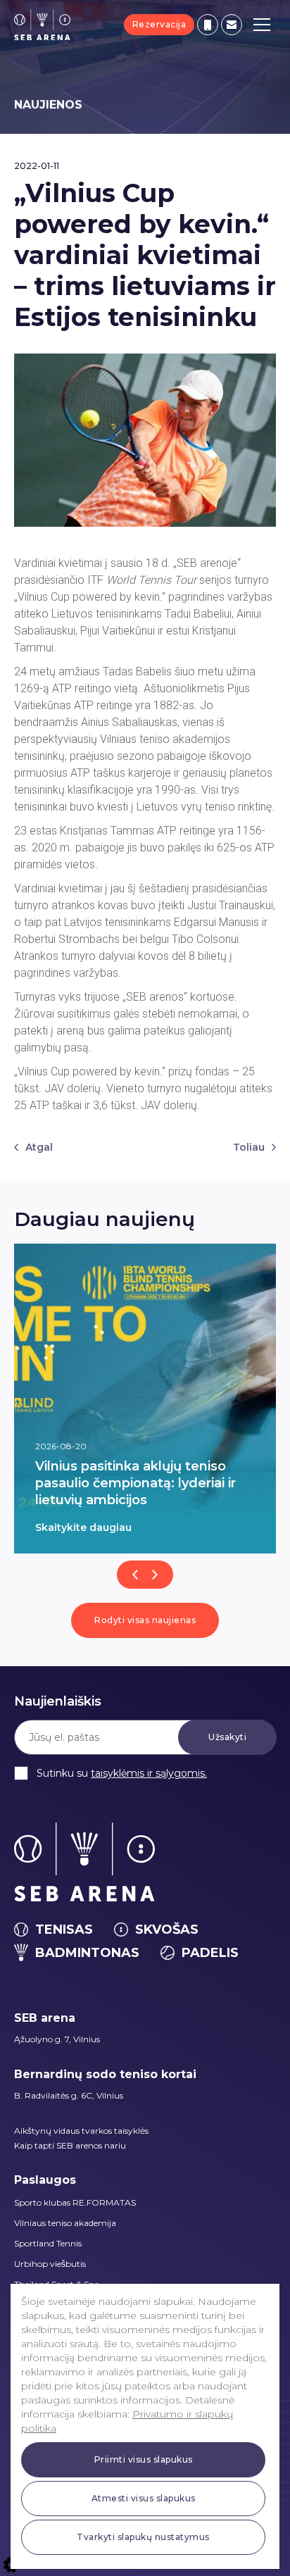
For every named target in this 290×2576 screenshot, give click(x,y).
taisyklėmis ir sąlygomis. (149, 1773)
